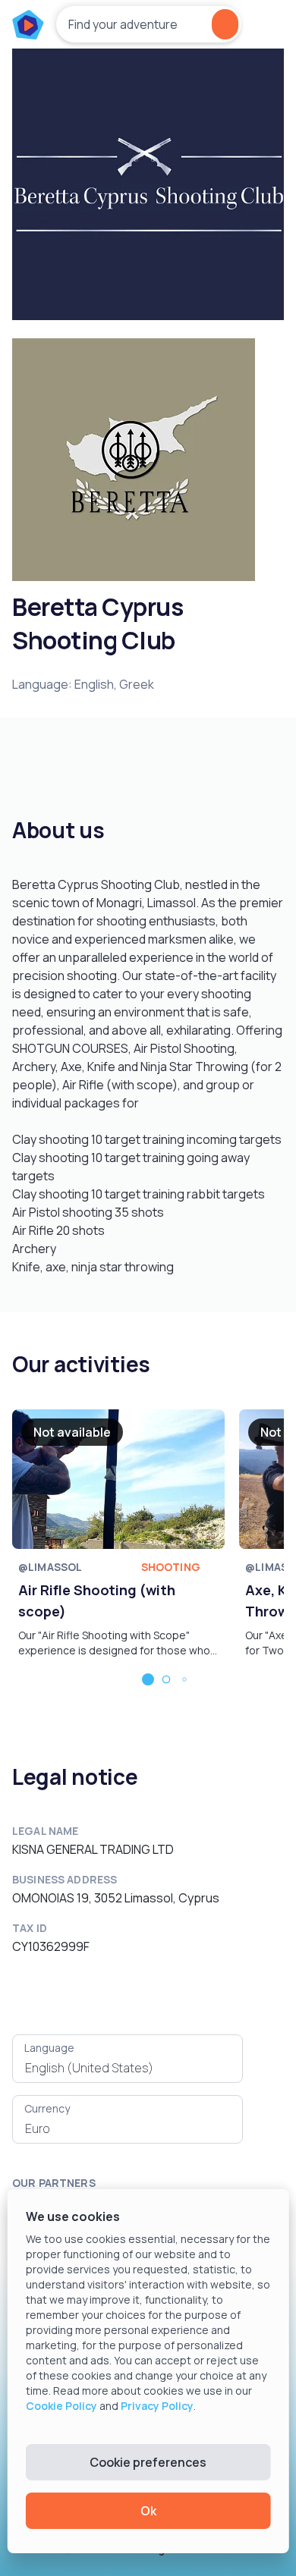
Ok (148, 2511)
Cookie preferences (148, 2462)
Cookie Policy (61, 2406)
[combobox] (128, 2068)
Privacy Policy (157, 2406)
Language (49, 2048)
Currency (47, 2108)
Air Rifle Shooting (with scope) (97, 1601)
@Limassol (50, 1567)
